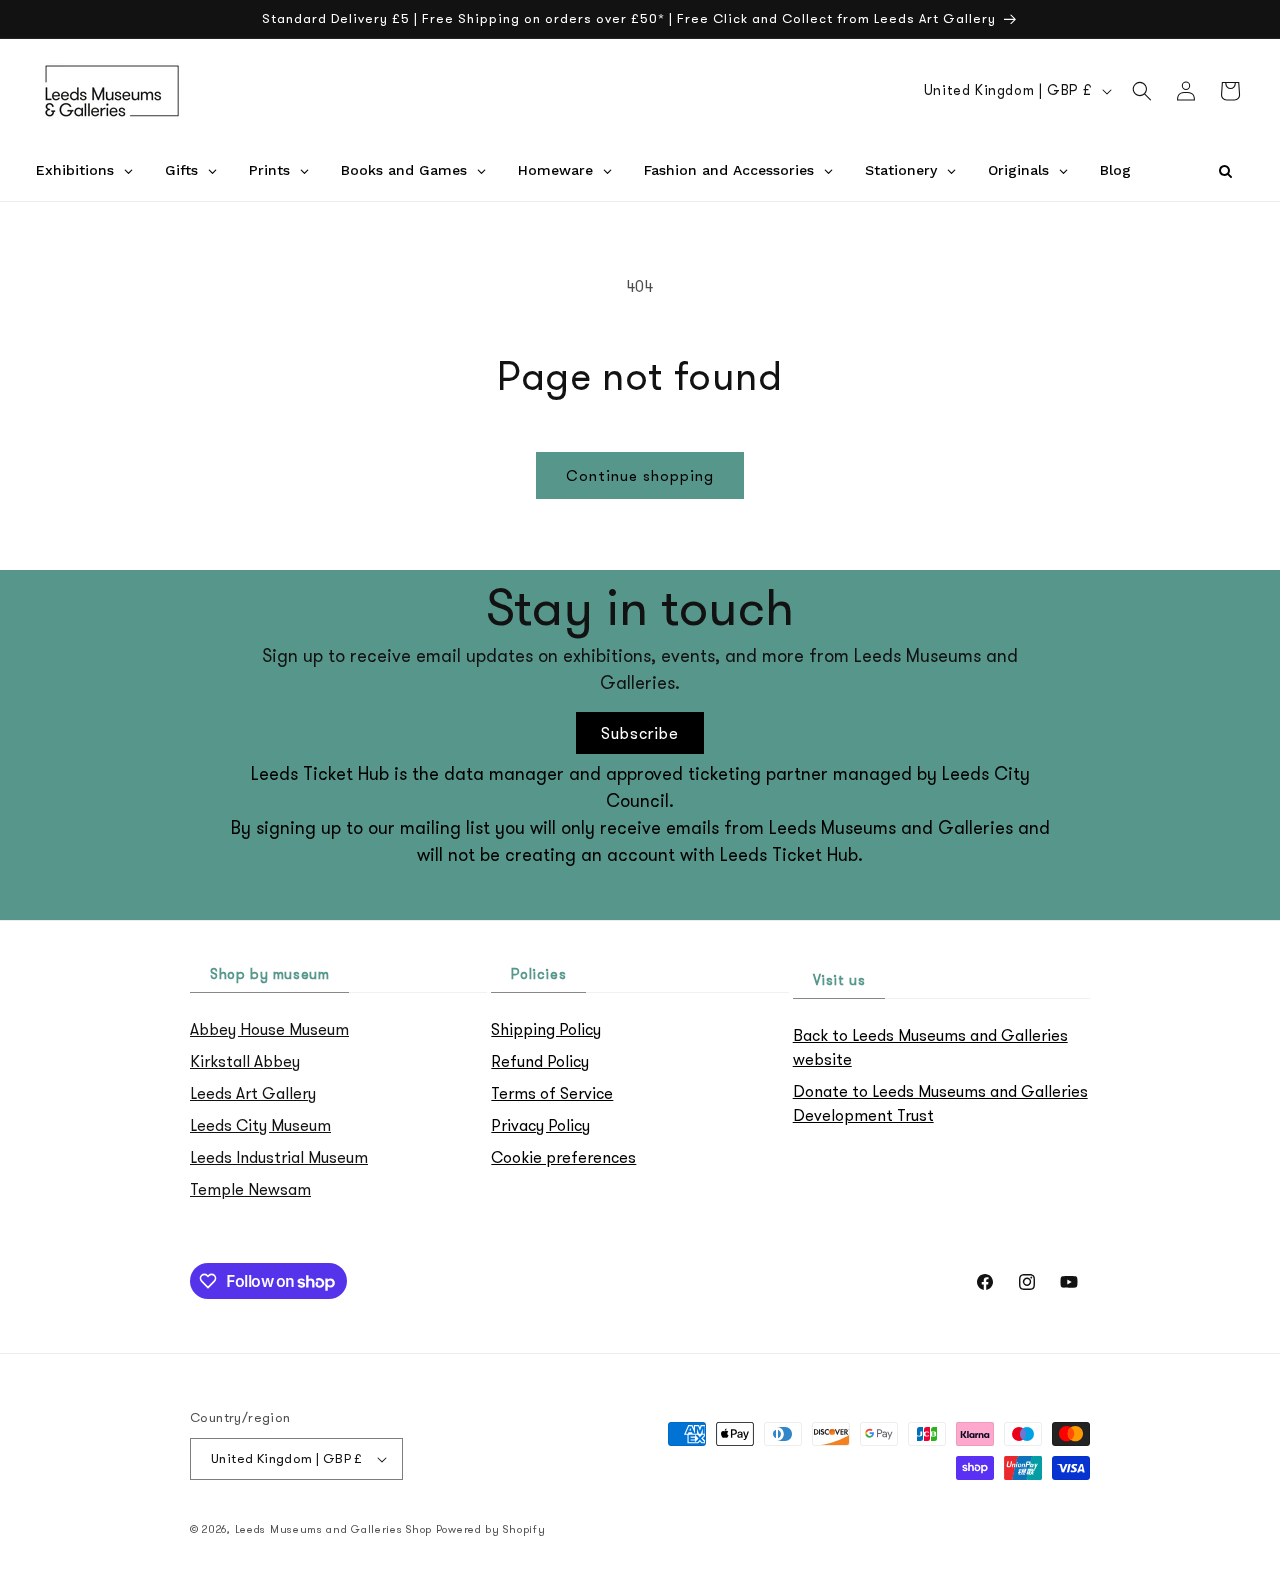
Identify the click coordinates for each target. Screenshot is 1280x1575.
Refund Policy (540, 1061)
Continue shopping (640, 475)
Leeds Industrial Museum (279, 1157)
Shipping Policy (546, 1029)
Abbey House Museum (269, 1029)
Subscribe (639, 733)
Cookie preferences (563, 1157)
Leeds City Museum (260, 1125)
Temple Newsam (250, 1189)
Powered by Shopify (491, 1529)
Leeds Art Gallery (253, 1093)
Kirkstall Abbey (245, 1061)
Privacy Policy (540, 1125)
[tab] (269, 975)
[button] (1142, 91)
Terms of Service (552, 1093)
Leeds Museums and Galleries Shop (333, 1529)
